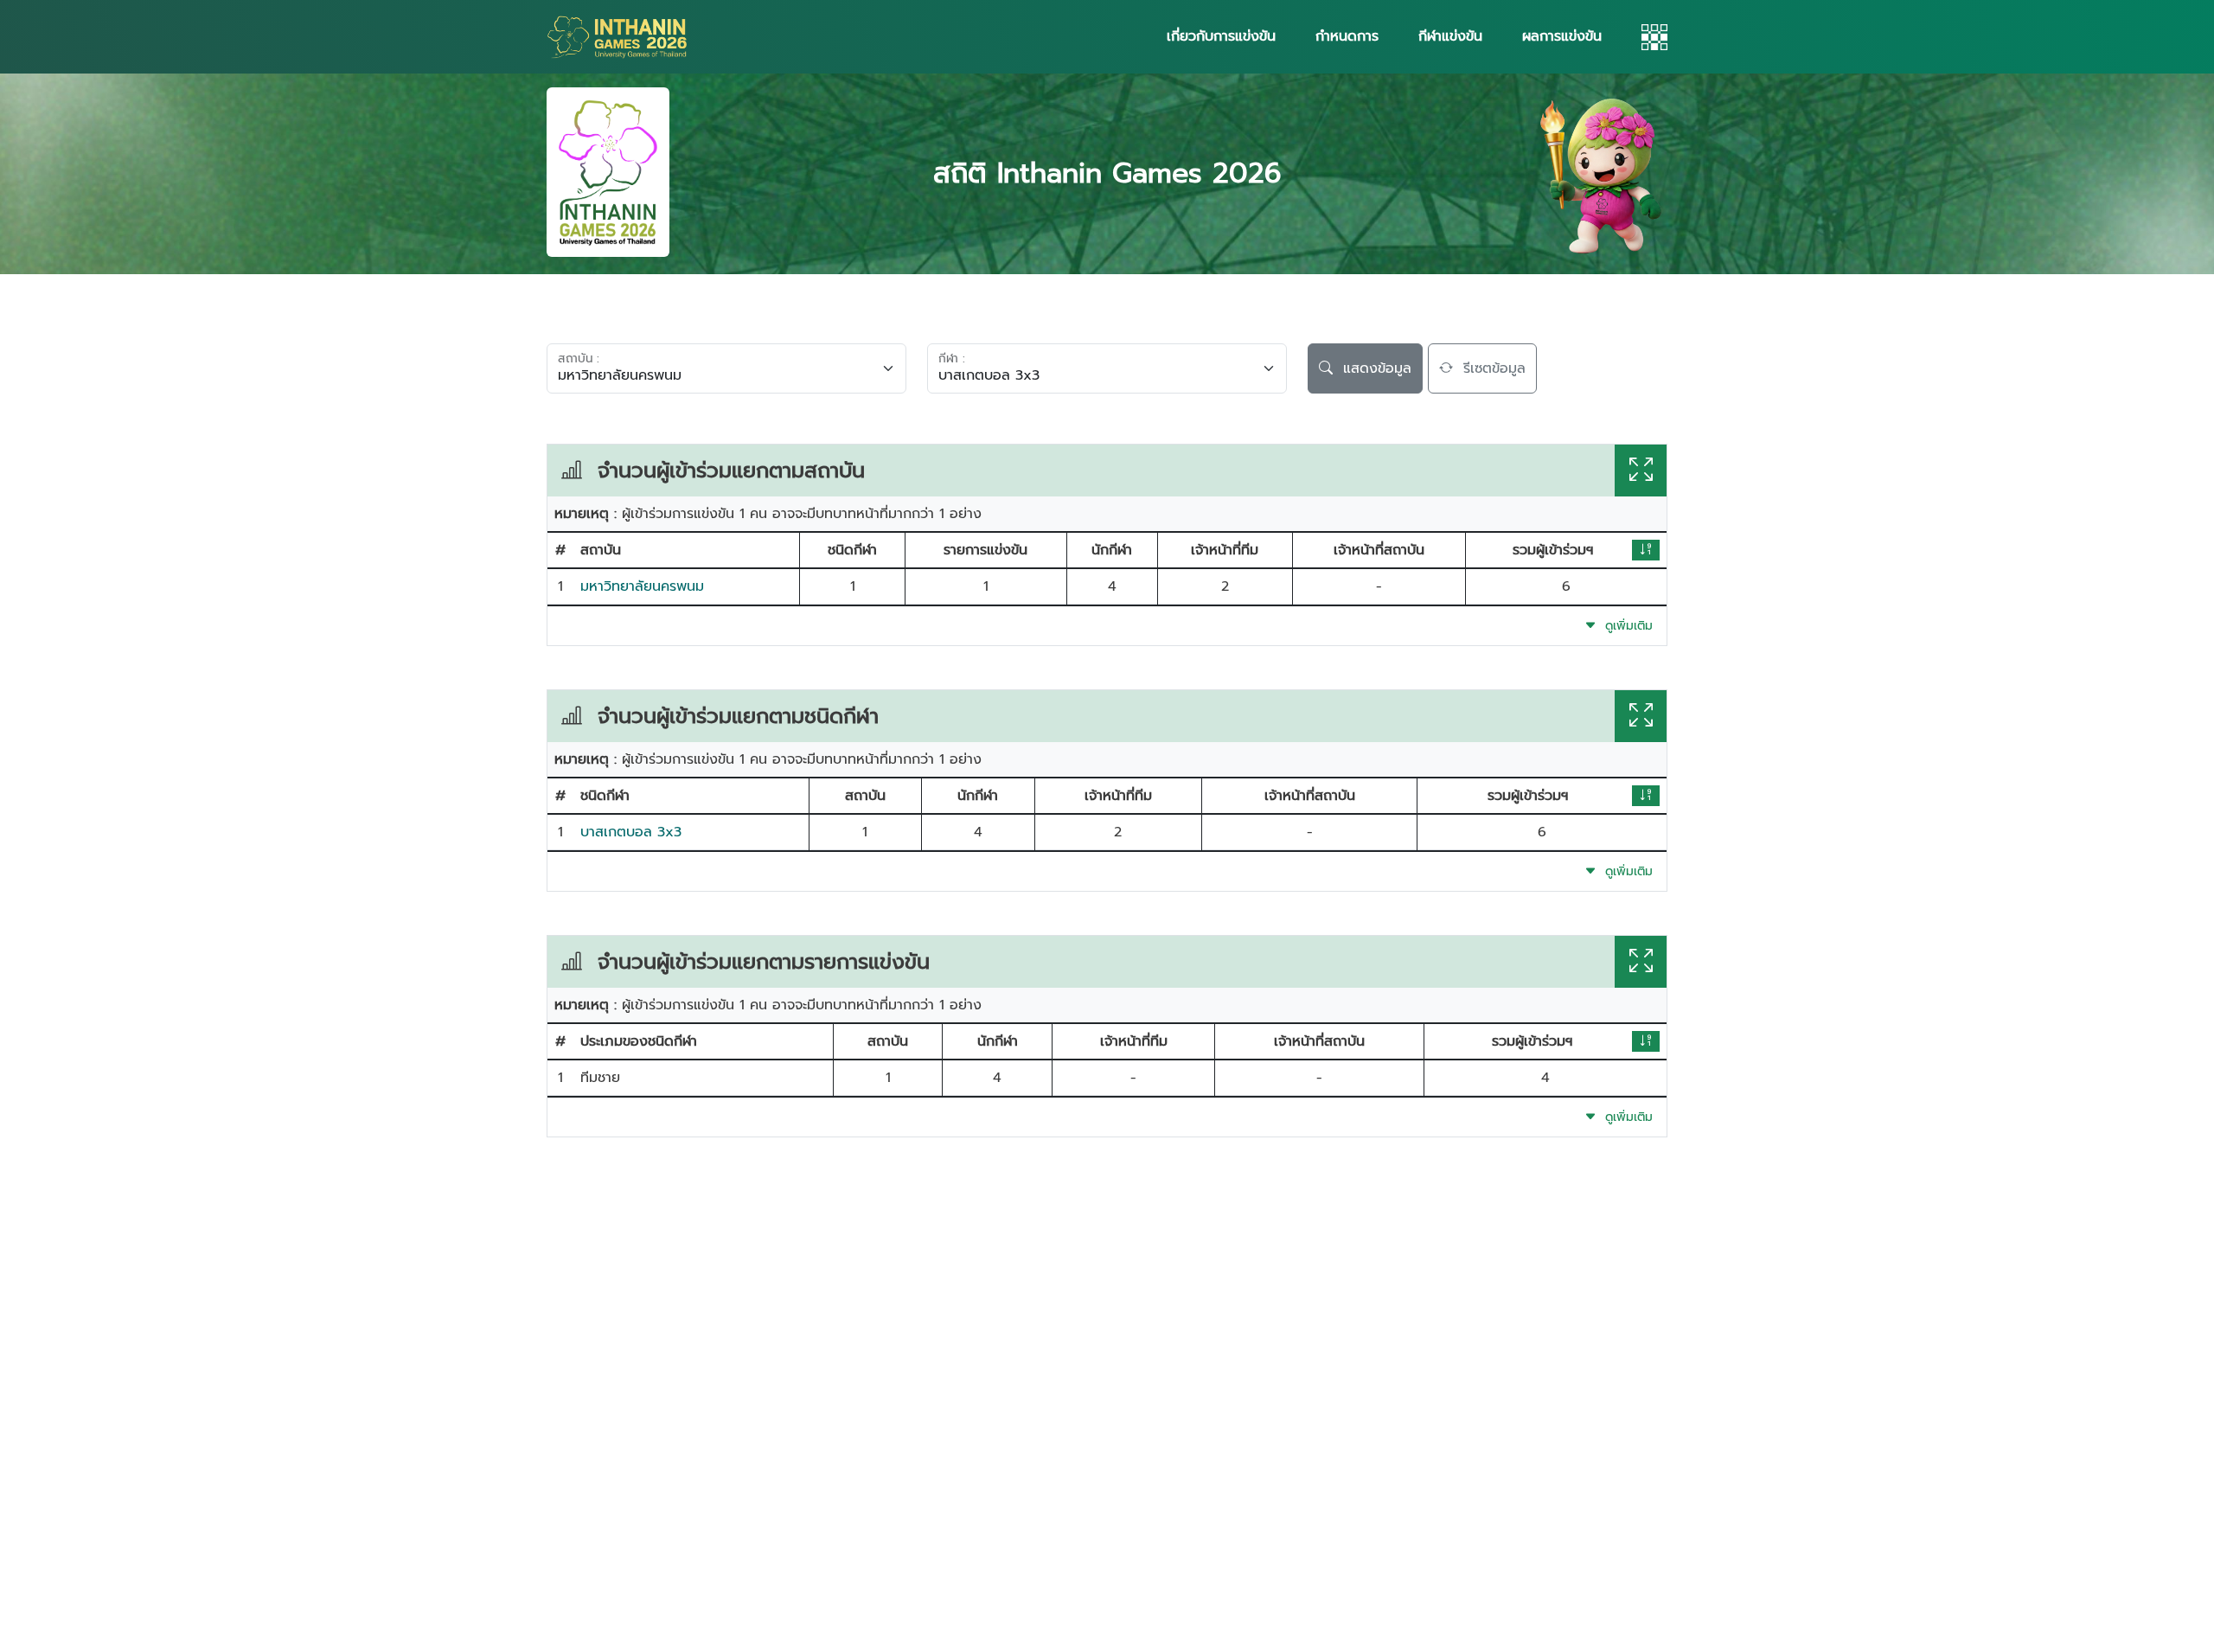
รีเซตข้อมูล (1489, 368)
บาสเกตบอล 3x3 (631, 832)
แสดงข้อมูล (1372, 368)
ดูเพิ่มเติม (1625, 626)
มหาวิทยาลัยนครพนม (642, 586)
